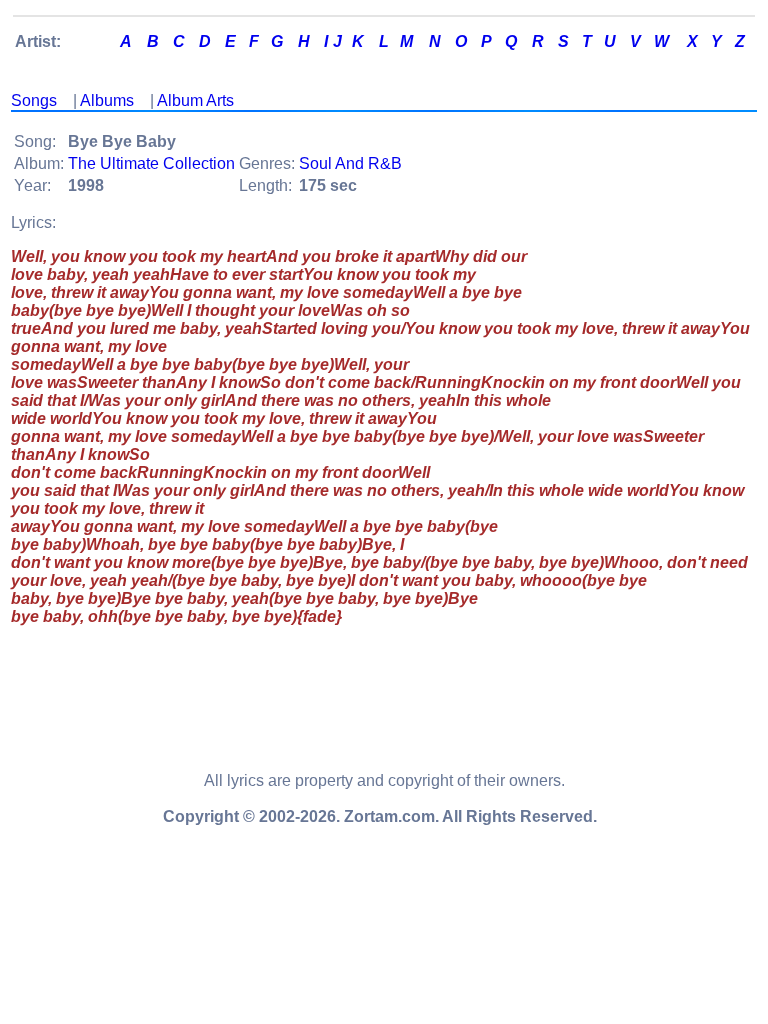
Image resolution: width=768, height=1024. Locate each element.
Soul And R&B (350, 163)
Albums (107, 100)
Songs (34, 100)
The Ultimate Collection (151, 163)
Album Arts (195, 100)
